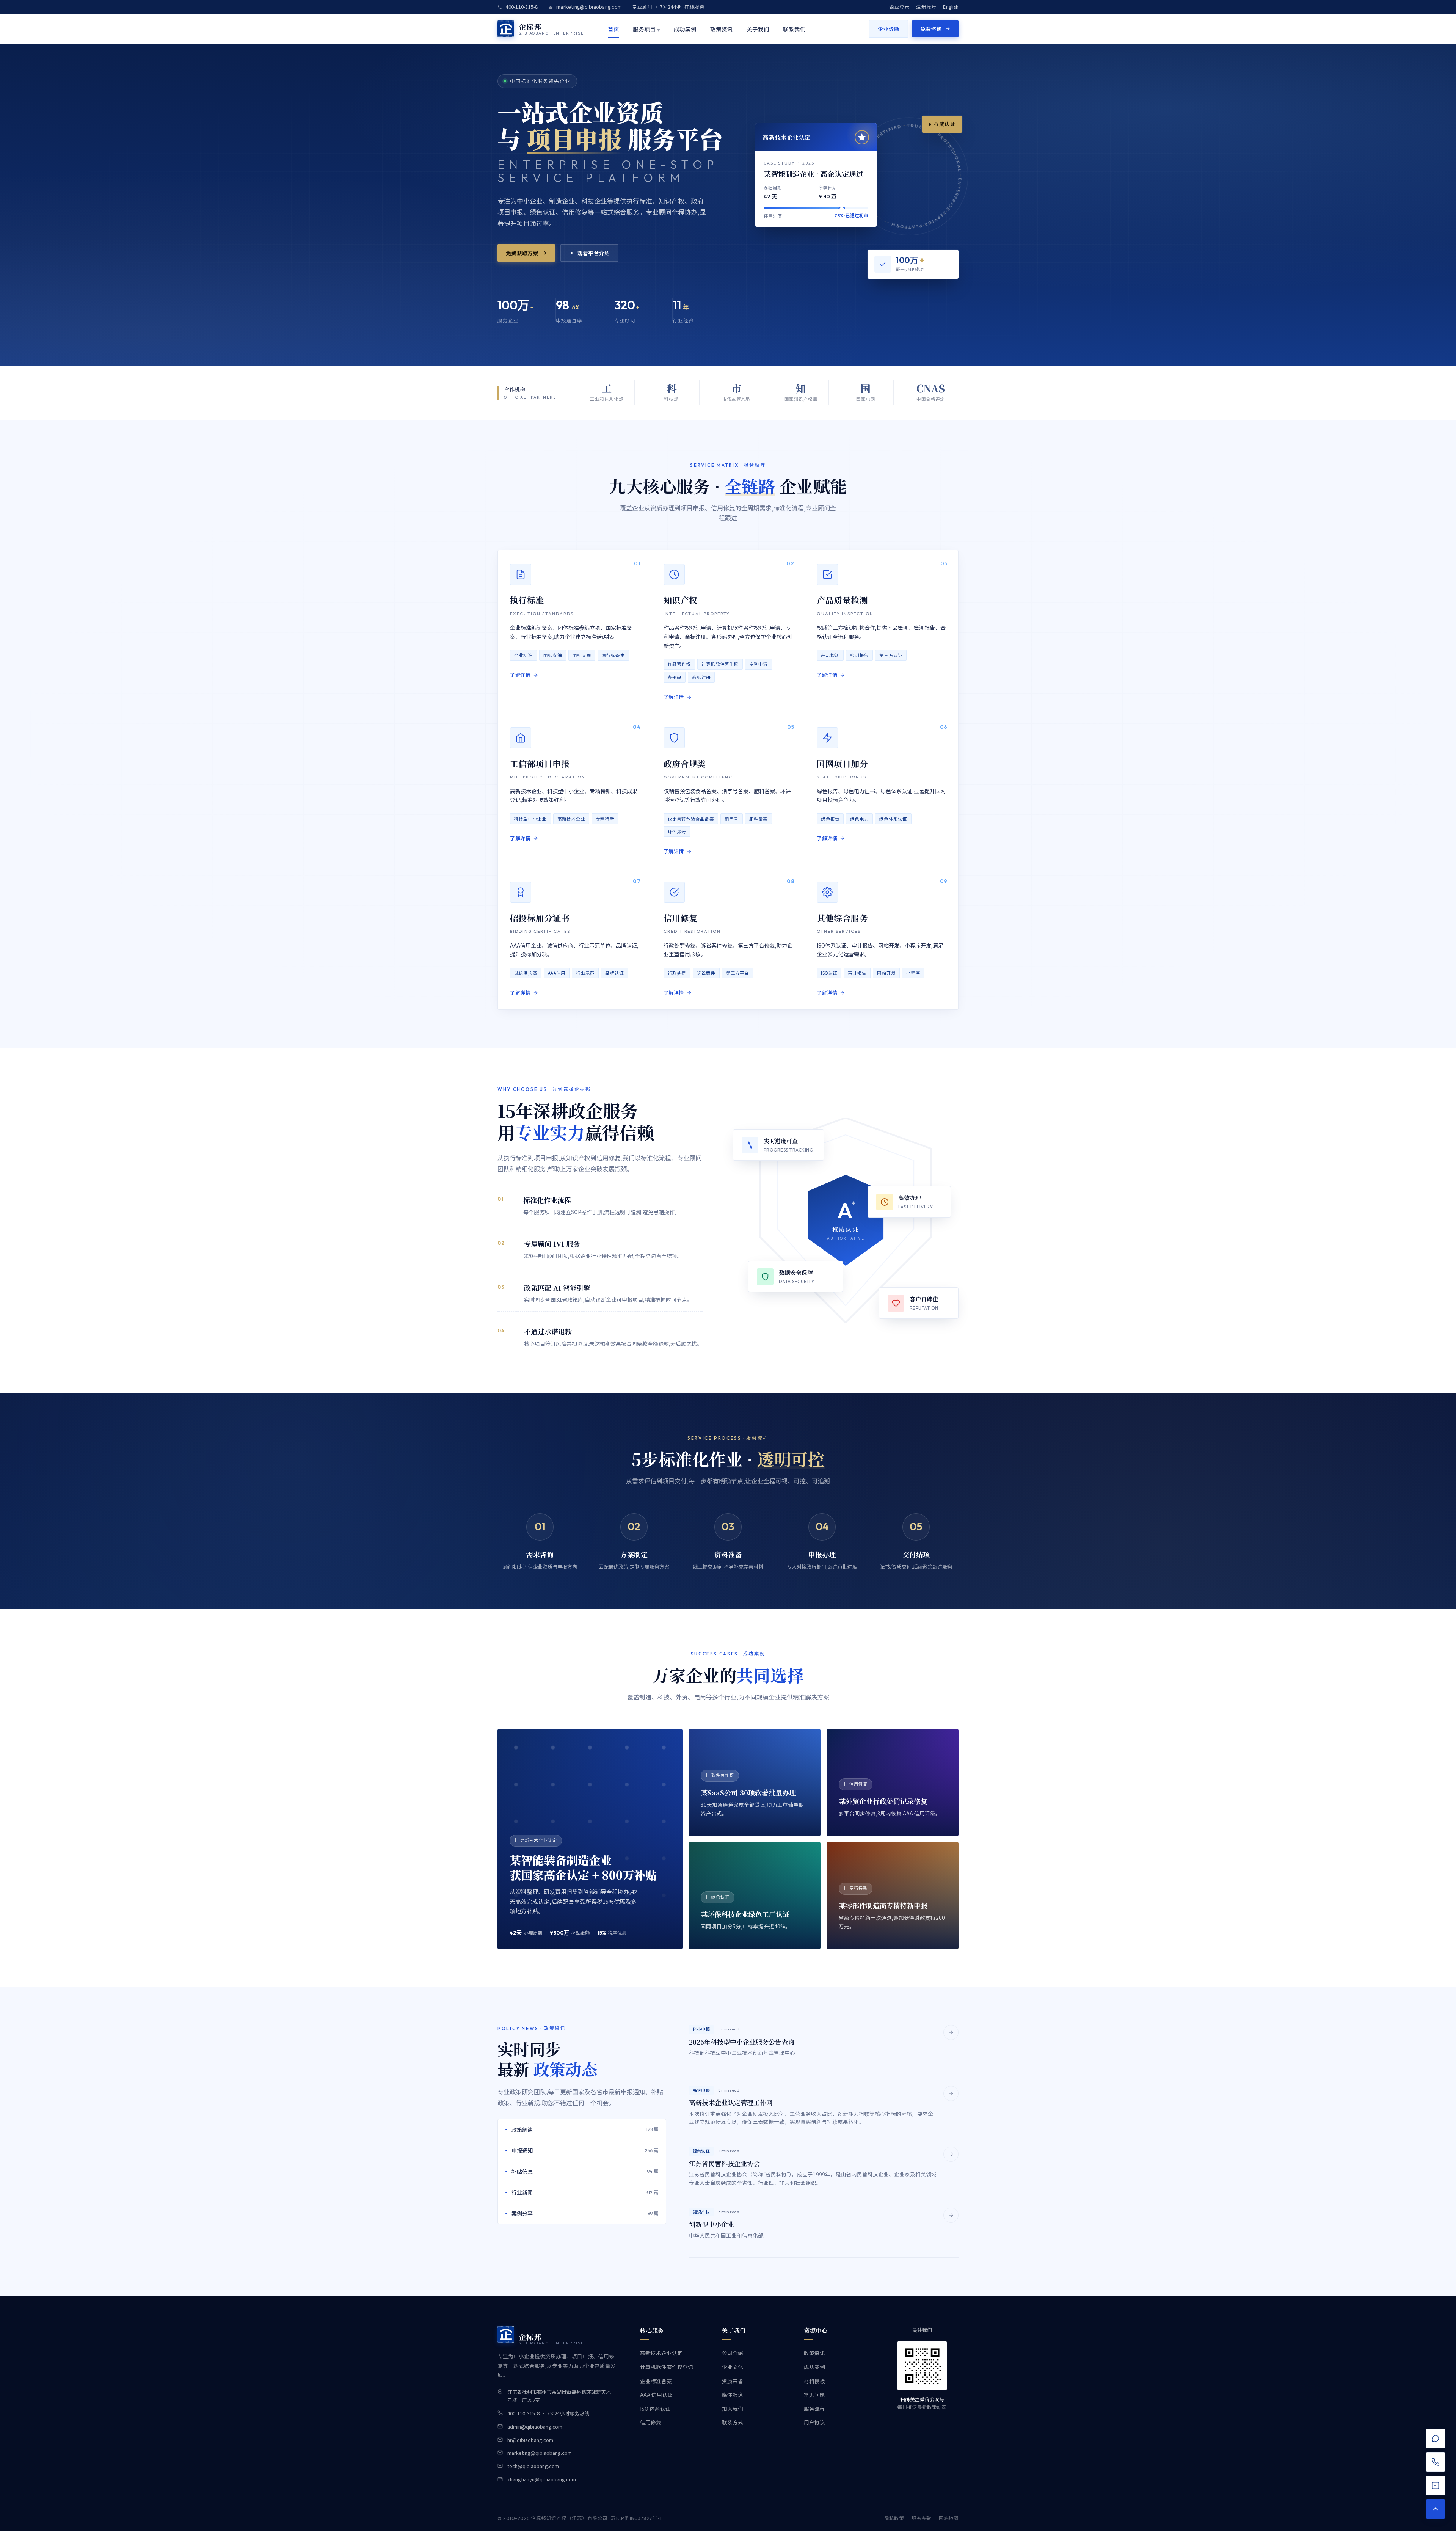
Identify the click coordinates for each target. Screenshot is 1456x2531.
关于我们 (758, 29)
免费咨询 (931, 29)
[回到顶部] (1436, 2509)
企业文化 (733, 2367)
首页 (613, 29)
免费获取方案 (522, 253)
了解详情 (520, 675)
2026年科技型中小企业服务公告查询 (742, 2042)
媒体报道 (733, 2394)
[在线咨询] (1436, 2438)
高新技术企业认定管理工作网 (731, 2102)
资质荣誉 (733, 2381)
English (951, 7)
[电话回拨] (1436, 2462)
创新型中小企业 (712, 2224)
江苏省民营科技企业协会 (724, 2163)
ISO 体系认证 (655, 2409)
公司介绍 (733, 2353)
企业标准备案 (656, 2381)
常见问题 (814, 2394)
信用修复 (651, 2422)
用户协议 (814, 2422)
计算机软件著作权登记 (667, 2367)
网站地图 (949, 2518)
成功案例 (685, 29)
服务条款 (921, 2518)
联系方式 (733, 2422)
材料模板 (814, 2381)
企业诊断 (889, 29)
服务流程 (814, 2409)
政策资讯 (722, 29)
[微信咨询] (1436, 2485)
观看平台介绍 (594, 253)
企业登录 (899, 7)
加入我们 (733, 2409)
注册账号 (926, 7)
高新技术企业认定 (661, 2353)
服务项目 (646, 29)
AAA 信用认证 (656, 2394)
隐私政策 (894, 2518)
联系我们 (794, 29)
